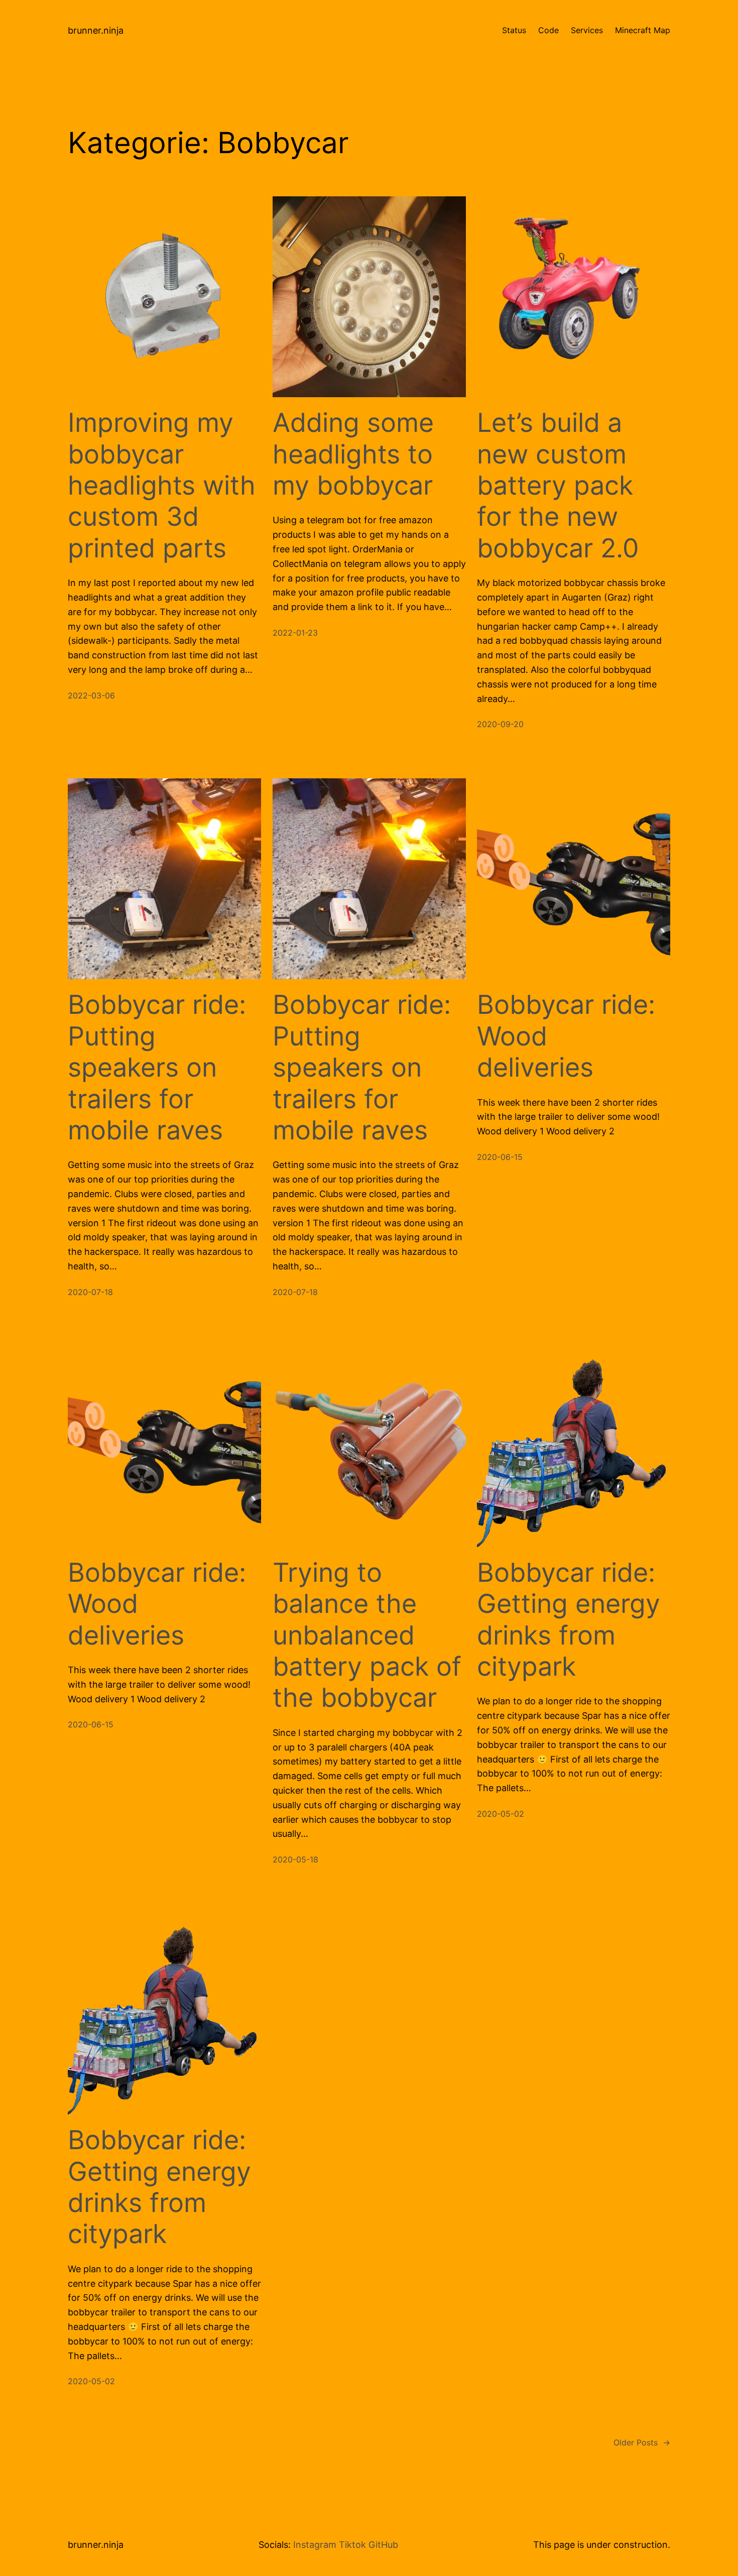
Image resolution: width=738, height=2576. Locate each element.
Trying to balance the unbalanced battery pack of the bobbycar (367, 1635)
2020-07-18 (90, 1292)
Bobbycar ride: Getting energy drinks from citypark (569, 1620)
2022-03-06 (91, 695)
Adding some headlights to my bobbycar (353, 454)
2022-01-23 (295, 633)
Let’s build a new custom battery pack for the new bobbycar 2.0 (558, 486)
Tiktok (352, 2545)
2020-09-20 (500, 724)
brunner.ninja (96, 30)
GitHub (383, 2545)
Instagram (315, 2545)
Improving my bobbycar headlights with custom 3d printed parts (162, 486)
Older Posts (642, 2442)
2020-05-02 (501, 1814)
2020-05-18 (295, 1859)
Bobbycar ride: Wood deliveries (566, 1036)
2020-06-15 (500, 1157)
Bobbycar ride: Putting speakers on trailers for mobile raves (157, 1068)
